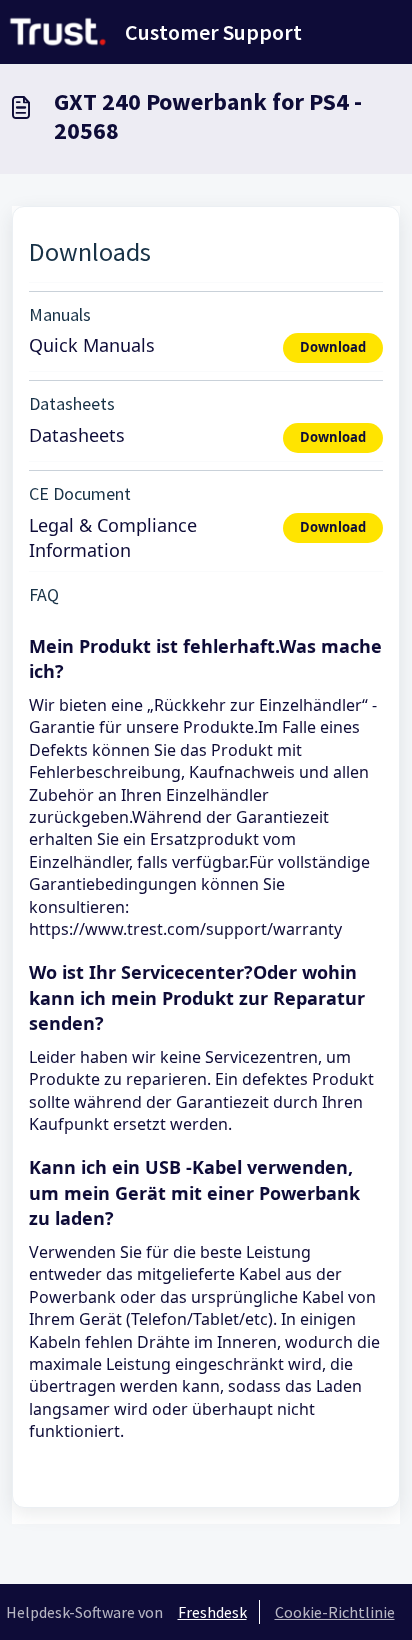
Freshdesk (212, 1612)
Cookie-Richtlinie (335, 1612)
